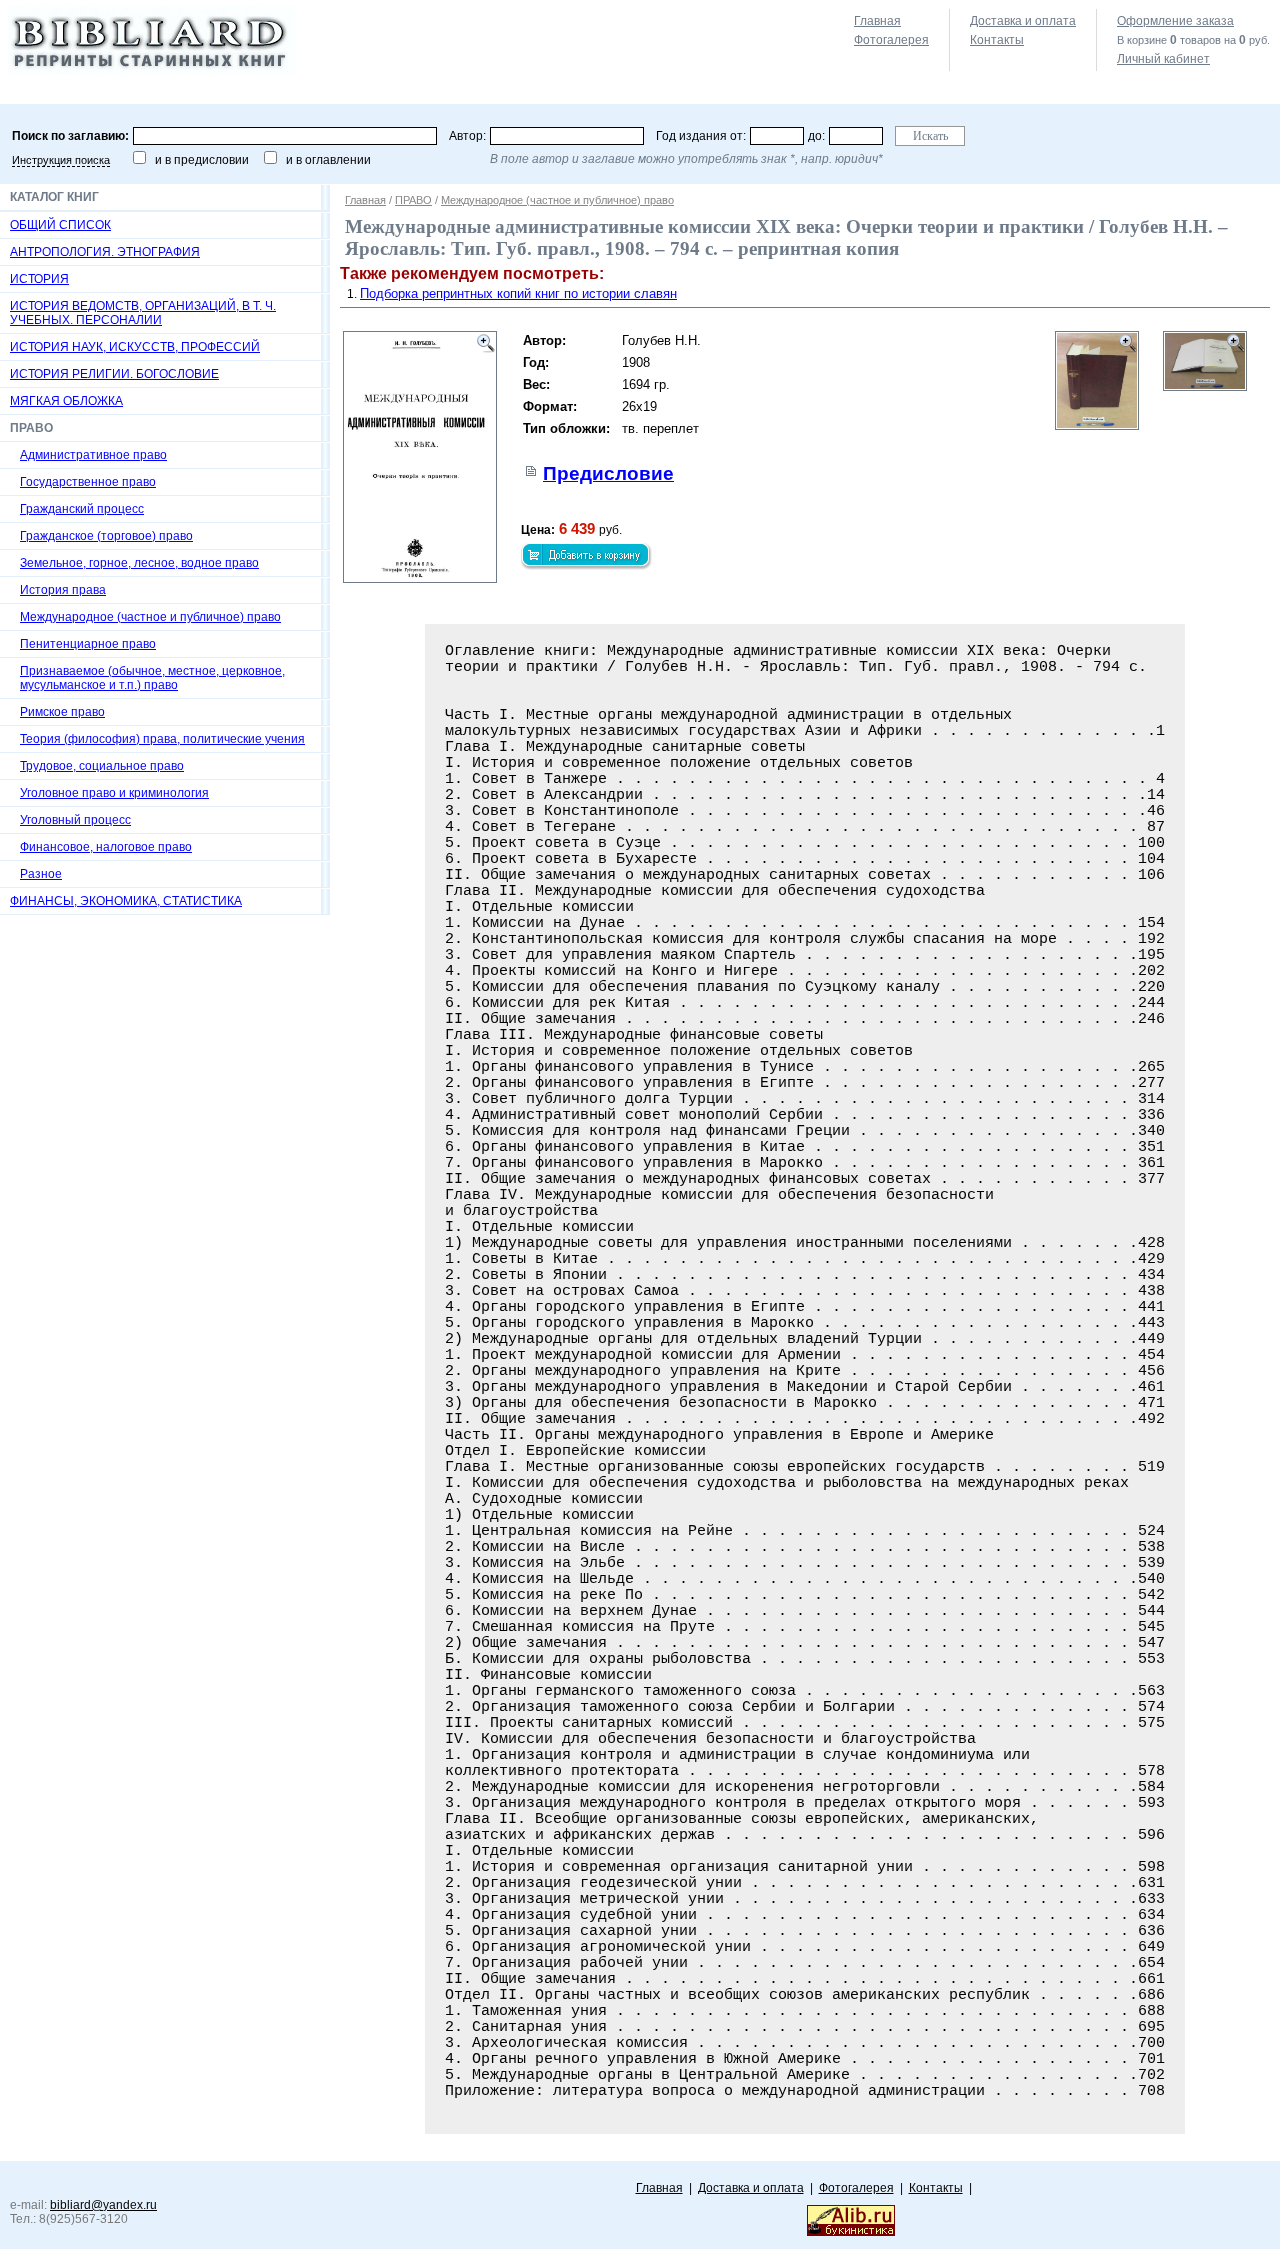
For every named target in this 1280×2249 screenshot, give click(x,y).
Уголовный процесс (75, 820)
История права (63, 590)
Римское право (62, 712)
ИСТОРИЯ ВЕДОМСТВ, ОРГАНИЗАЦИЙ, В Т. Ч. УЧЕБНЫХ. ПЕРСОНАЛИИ (143, 313)
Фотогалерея (891, 40)
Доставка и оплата (1023, 21)
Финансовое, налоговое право (106, 847)
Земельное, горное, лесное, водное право (139, 563)
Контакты (997, 40)
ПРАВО (413, 200)
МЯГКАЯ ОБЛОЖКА (66, 401)
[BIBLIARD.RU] (152, 71)
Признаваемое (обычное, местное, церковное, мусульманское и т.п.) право (152, 678)
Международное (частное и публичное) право (150, 617)
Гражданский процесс (82, 509)
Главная (877, 21)
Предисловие (608, 473)
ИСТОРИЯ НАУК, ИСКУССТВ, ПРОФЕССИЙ (135, 347)
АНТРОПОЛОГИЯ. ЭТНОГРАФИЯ (105, 252)
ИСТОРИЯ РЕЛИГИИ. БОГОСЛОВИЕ (114, 374)
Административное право (93, 455)
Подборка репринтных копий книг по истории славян (518, 293)
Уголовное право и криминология (114, 793)
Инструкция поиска (61, 160)
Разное (41, 874)
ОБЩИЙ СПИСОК (60, 225)
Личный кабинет (1163, 59)
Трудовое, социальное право (102, 766)
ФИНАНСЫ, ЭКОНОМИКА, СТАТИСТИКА (126, 901)
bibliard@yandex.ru (103, 2205)
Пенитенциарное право (88, 644)
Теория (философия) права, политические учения (162, 739)
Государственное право (88, 482)
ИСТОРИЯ (39, 279)
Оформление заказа (1175, 21)
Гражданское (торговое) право (106, 536)
